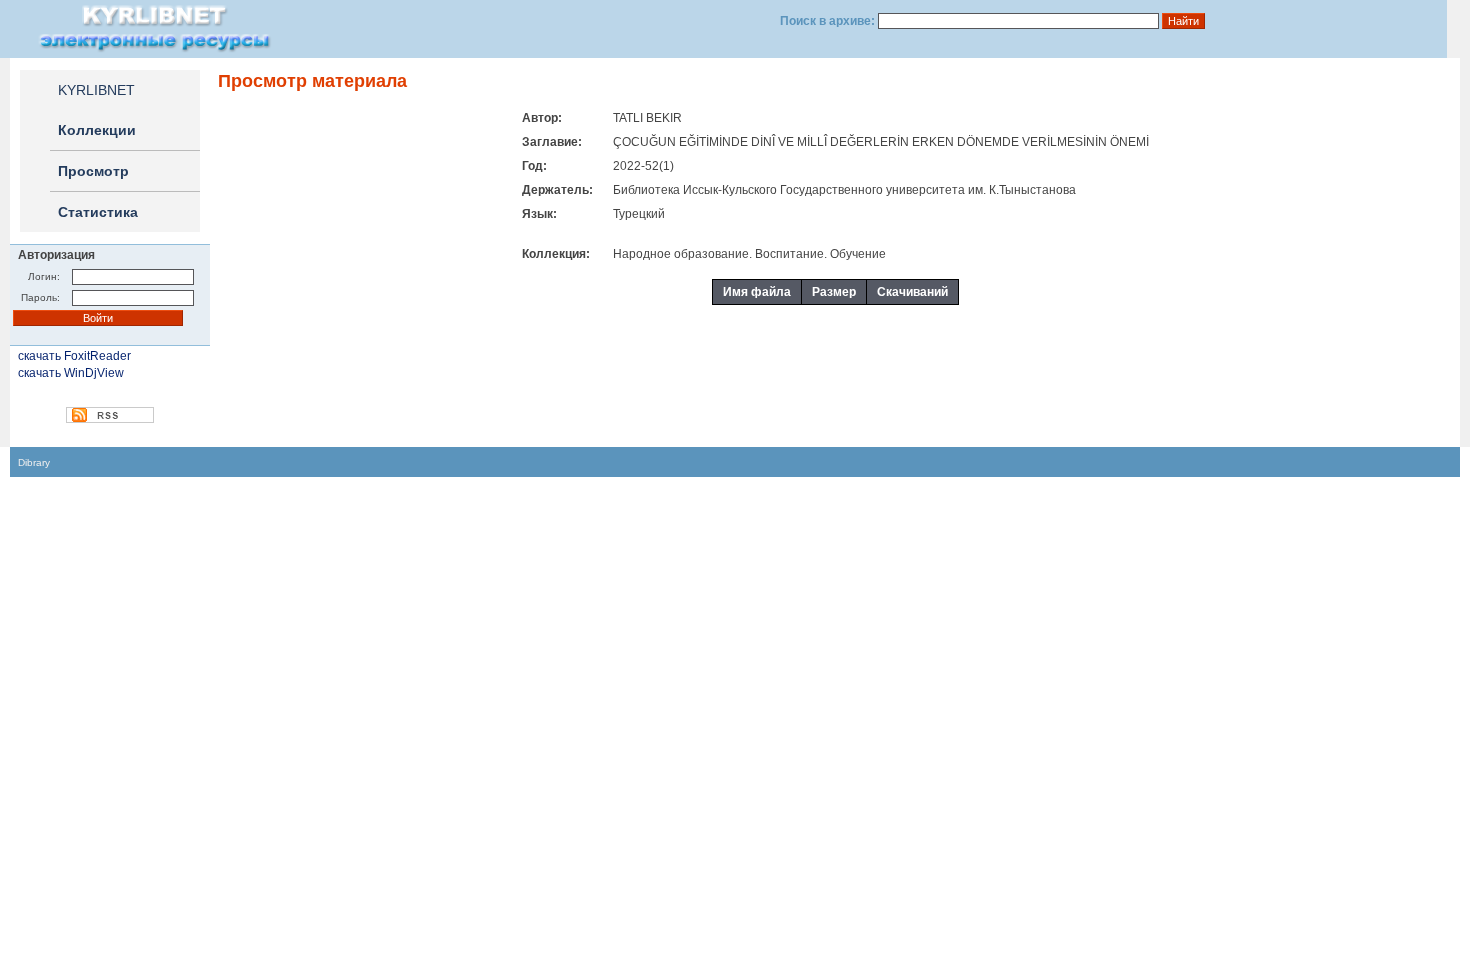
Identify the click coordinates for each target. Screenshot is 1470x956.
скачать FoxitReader (74, 356)
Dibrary (34, 462)
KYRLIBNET (96, 90)
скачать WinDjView (71, 373)
